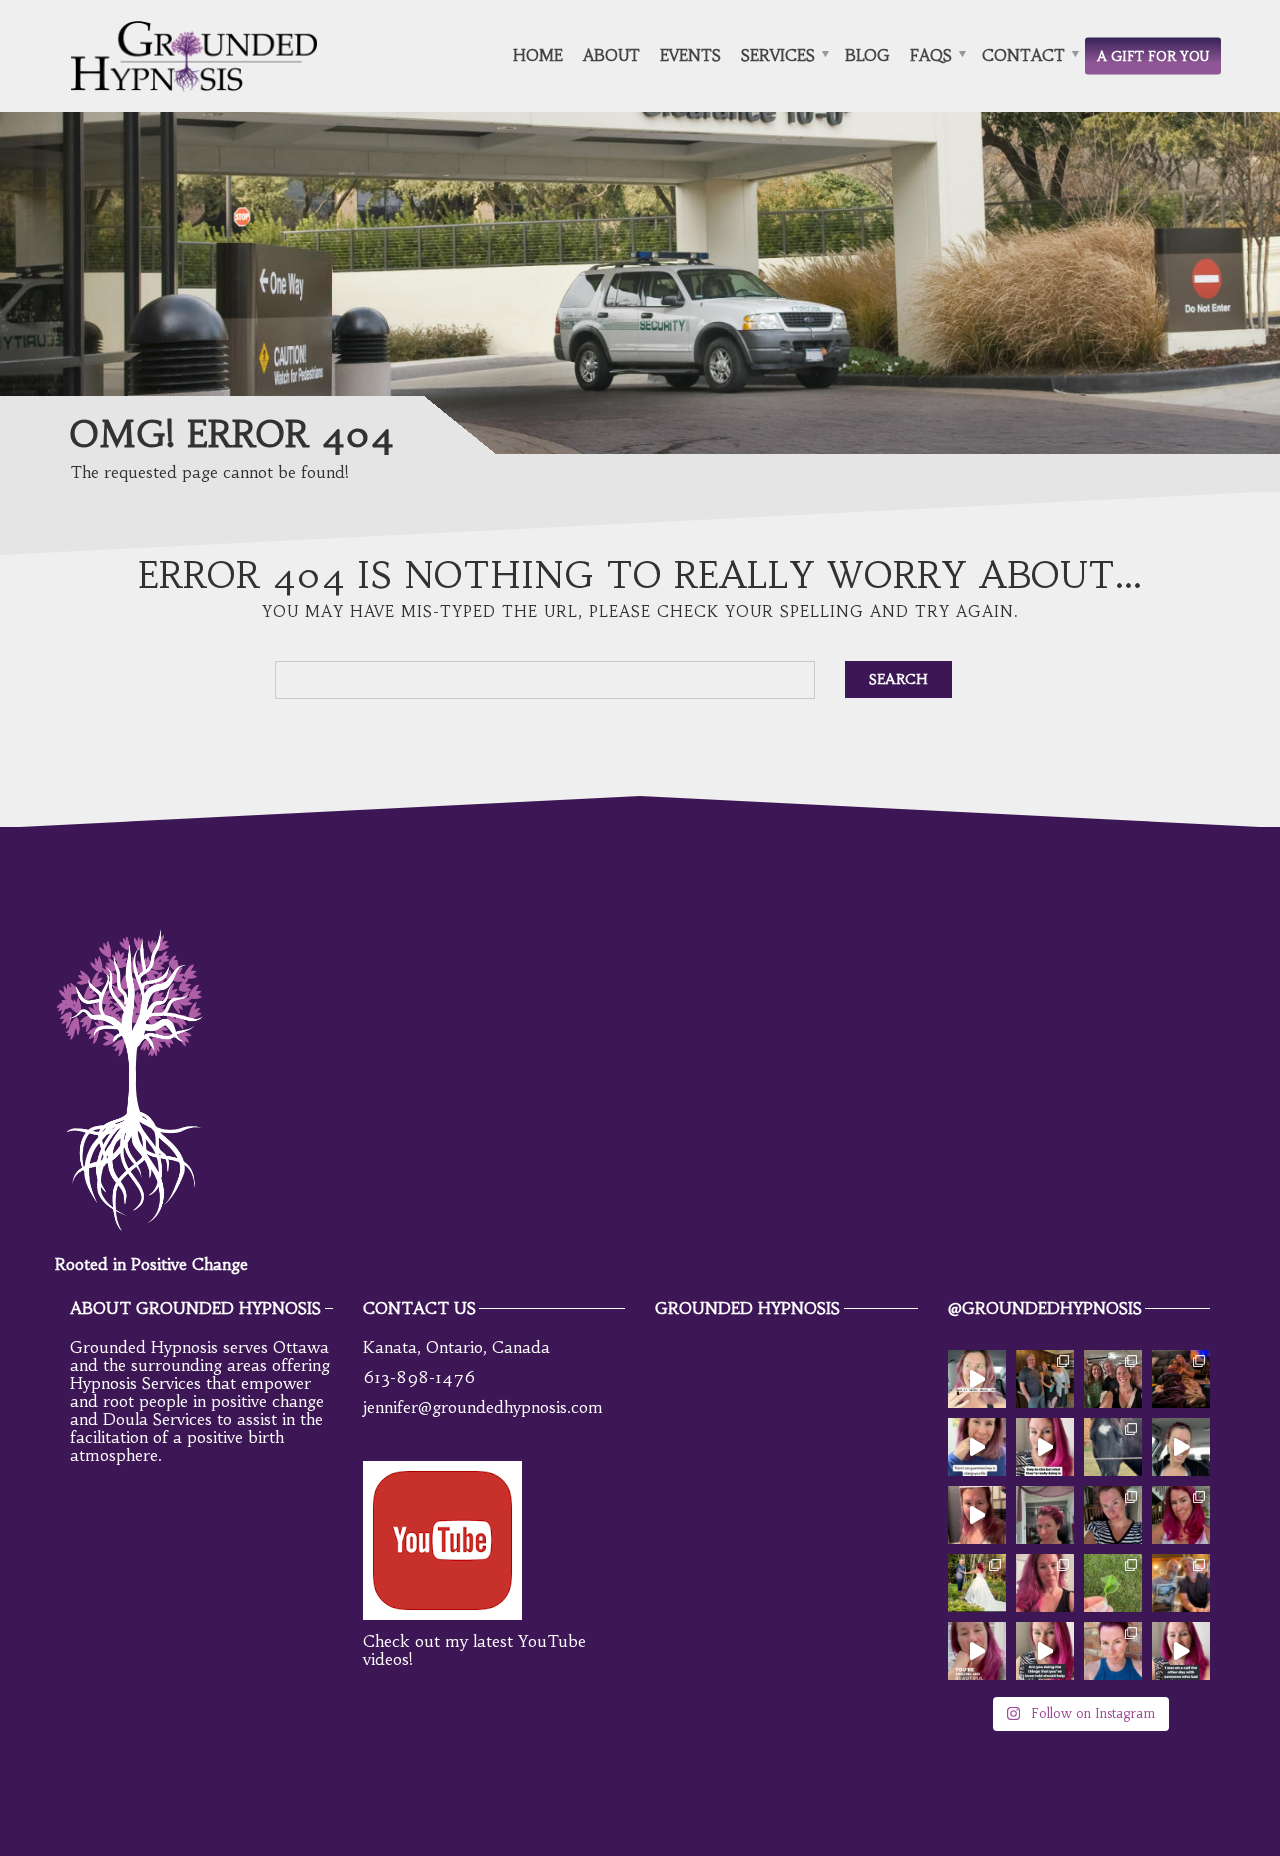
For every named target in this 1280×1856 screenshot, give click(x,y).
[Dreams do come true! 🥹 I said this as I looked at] (1181, 1583)
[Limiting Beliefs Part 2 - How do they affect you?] (1113, 1515)
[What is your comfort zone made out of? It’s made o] (1113, 1651)
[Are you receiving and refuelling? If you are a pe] (1113, 1447)
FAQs (931, 54)
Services (778, 54)
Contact (1023, 54)
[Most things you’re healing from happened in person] (1113, 1379)
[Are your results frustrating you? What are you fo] (1181, 1447)
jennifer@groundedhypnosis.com (483, 1407)
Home (538, 54)
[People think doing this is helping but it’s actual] (1045, 1447)
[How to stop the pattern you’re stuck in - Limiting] (1045, 1515)
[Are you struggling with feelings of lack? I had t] (1113, 1583)
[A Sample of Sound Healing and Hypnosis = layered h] (977, 1515)
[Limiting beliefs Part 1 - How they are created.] (1181, 1515)
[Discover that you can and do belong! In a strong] (1045, 1379)
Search (898, 679)
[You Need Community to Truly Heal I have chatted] (1181, 1379)
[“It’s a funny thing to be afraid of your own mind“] (1045, 1583)
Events (690, 54)
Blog (867, 54)
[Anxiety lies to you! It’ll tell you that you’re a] (977, 1583)
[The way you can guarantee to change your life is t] (977, 1447)
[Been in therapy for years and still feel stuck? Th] (1181, 1651)
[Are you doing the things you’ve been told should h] (1045, 1651)
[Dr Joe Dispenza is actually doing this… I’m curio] (977, 1379)
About (611, 54)
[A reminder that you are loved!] (977, 1651)
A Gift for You (1153, 55)
